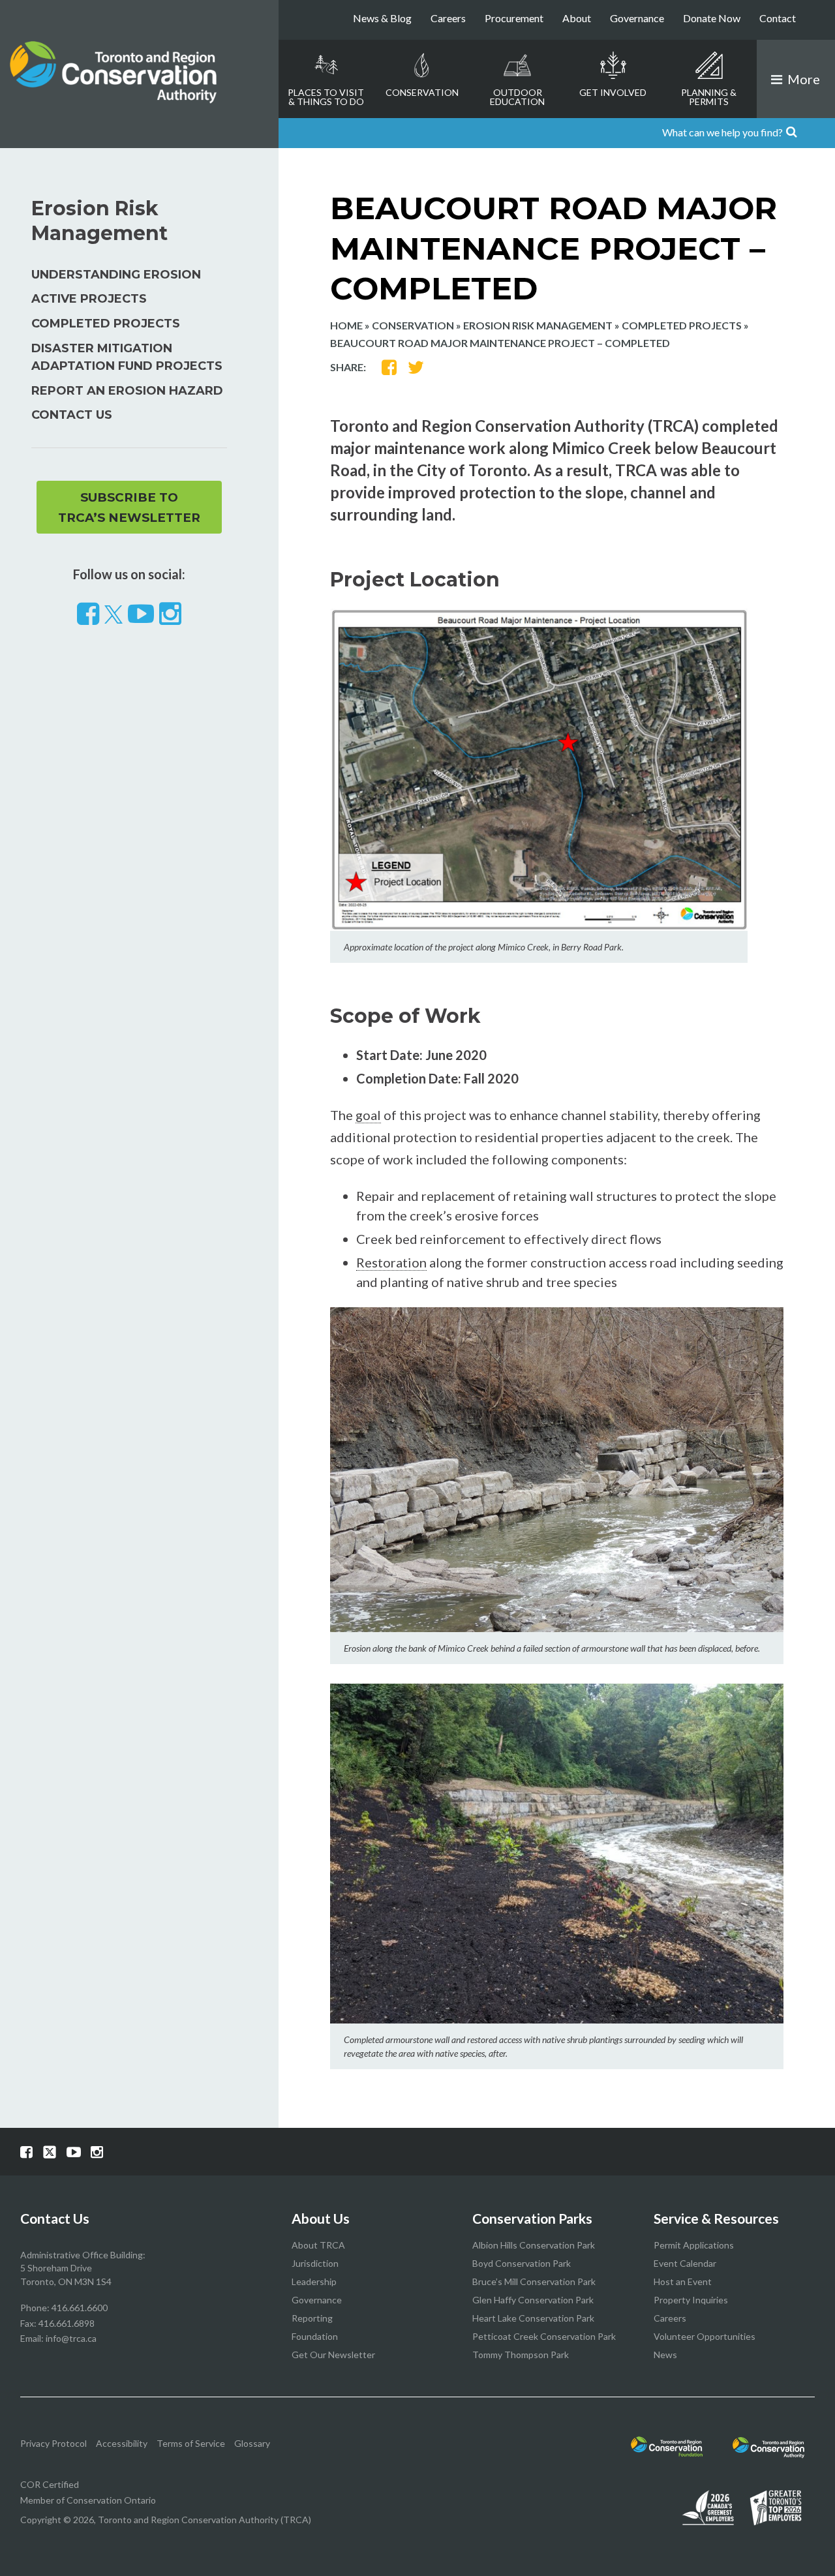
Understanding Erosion (116, 275)
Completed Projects (682, 325)
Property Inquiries (691, 2300)
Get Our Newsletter (333, 2355)
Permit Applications (694, 2245)
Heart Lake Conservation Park (533, 2318)
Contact (778, 18)
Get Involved (613, 92)
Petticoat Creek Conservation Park (544, 2336)
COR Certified (50, 2484)
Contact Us (72, 415)
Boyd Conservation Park (522, 2263)
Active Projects (89, 299)
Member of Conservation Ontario (88, 2500)
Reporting (312, 2318)
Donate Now (712, 18)
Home (346, 325)
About (577, 18)
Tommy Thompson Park (521, 2355)
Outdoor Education (517, 97)
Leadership (314, 2281)
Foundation (315, 2336)
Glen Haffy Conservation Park (533, 2300)
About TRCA (318, 2245)
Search (817, 133)
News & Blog (382, 18)
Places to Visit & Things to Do (326, 97)
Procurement (514, 18)
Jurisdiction (315, 2263)
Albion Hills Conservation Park (534, 2245)
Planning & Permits (709, 97)
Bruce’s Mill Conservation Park (534, 2281)
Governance (637, 18)
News (665, 2355)
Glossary (252, 2443)
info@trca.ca (71, 2338)
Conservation (422, 92)
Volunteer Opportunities (705, 2336)
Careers (448, 18)
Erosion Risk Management (538, 325)
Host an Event (683, 2281)
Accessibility (122, 2443)
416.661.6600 (80, 2308)
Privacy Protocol (53, 2443)
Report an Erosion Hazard (127, 391)
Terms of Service (191, 2443)
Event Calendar (685, 2263)
